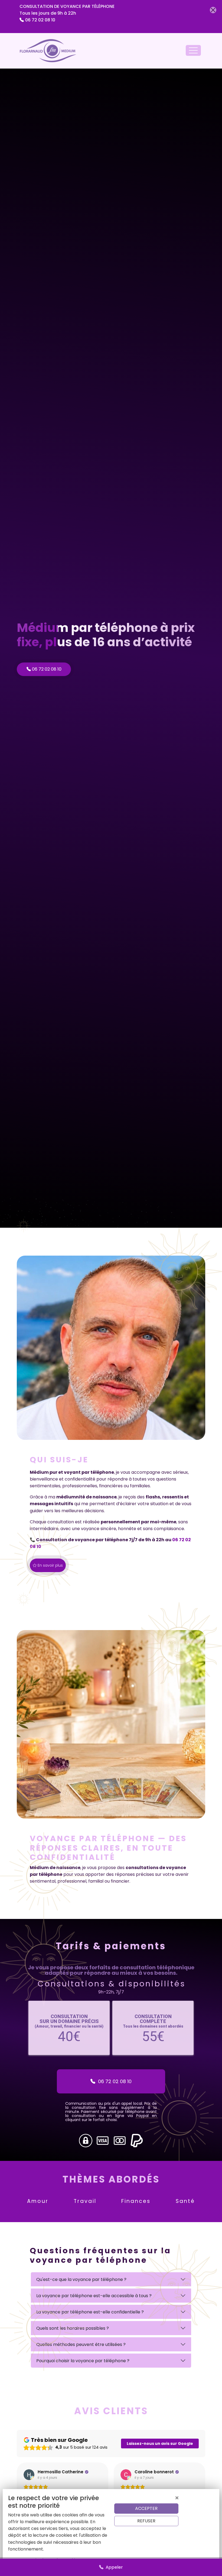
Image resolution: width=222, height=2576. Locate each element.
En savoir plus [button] (50, 1565)
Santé (185, 2201)
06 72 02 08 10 (40, 20)
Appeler (113, 2567)
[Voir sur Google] (29, 2475)
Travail (85, 2201)
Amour (38, 2201)
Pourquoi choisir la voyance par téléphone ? (83, 2361)
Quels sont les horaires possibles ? (73, 2328)
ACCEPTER (146, 2508)
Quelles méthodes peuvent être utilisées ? (81, 2344)
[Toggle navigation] (193, 50)
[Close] (213, 10)
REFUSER (146, 2521)
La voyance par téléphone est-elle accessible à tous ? (94, 2296)
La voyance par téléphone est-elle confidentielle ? (90, 2312)
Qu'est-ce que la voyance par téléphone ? (81, 2279)
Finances (136, 2201)
